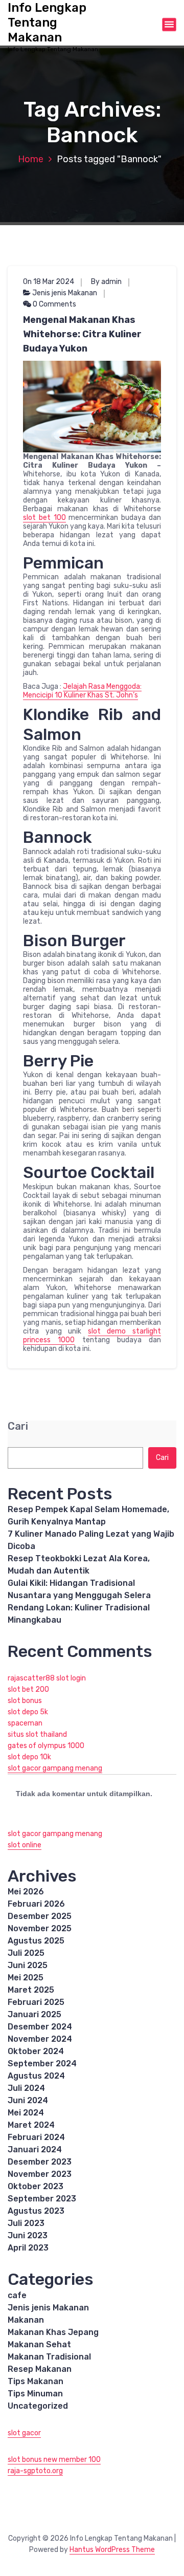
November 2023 (40, 2174)
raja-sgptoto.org (35, 2471)
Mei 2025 (26, 1978)
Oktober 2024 (36, 2051)
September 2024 (42, 2064)
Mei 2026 (26, 1892)
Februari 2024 (36, 2137)
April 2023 (28, 2248)
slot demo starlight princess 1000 (92, 1336)
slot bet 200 (28, 1689)
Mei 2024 (26, 2113)
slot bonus (25, 1701)
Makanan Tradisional (49, 2357)
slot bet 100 (44, 518)
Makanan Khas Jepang (53, 2332)
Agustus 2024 (36, 2076)
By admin (106, 282)
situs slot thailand (37, 1734)
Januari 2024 (35, 2149)
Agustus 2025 (36, 1941)
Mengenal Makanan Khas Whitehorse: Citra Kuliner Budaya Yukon (82, 334)
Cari (18, 1426)
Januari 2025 (34, 2014)
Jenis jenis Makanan (65, 293)
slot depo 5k (28, 1712)
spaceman (25, 1723)
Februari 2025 (36, 2002)
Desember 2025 (40, 1916)
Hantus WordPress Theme (112, 2550)
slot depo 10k (29, 1757)
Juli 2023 (26, 2223)
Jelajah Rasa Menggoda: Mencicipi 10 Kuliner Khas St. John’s (82, 691)
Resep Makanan (40, 2369)
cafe (17, 2295)
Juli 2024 (26, 2088)
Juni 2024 (28, 2100)
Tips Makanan (36, 2381)
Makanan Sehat (39, 2344)
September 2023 (42, 2199)
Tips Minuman (35, 2394)
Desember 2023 (40, 2162)
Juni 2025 (28, 1965)
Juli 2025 (26, 1953)
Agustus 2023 (36, 2211)
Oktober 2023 (36, 2186)
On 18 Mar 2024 (49, 282)
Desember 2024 (40, 2027)
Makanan (26, 2320)
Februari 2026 (36, 1904)
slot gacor (24, 2433)
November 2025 (40, 1928)
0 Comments (54, 304)
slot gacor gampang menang (55, 1768)
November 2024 (40, 2039)
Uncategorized (38, 2406)
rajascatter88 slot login (47, 1678)
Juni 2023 (28, 2235)
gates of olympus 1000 (46, 1746)
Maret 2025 (31, 1990)
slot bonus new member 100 (54, 2460)
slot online (25, 1845)
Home (31, 159)
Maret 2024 (31, 2125)
